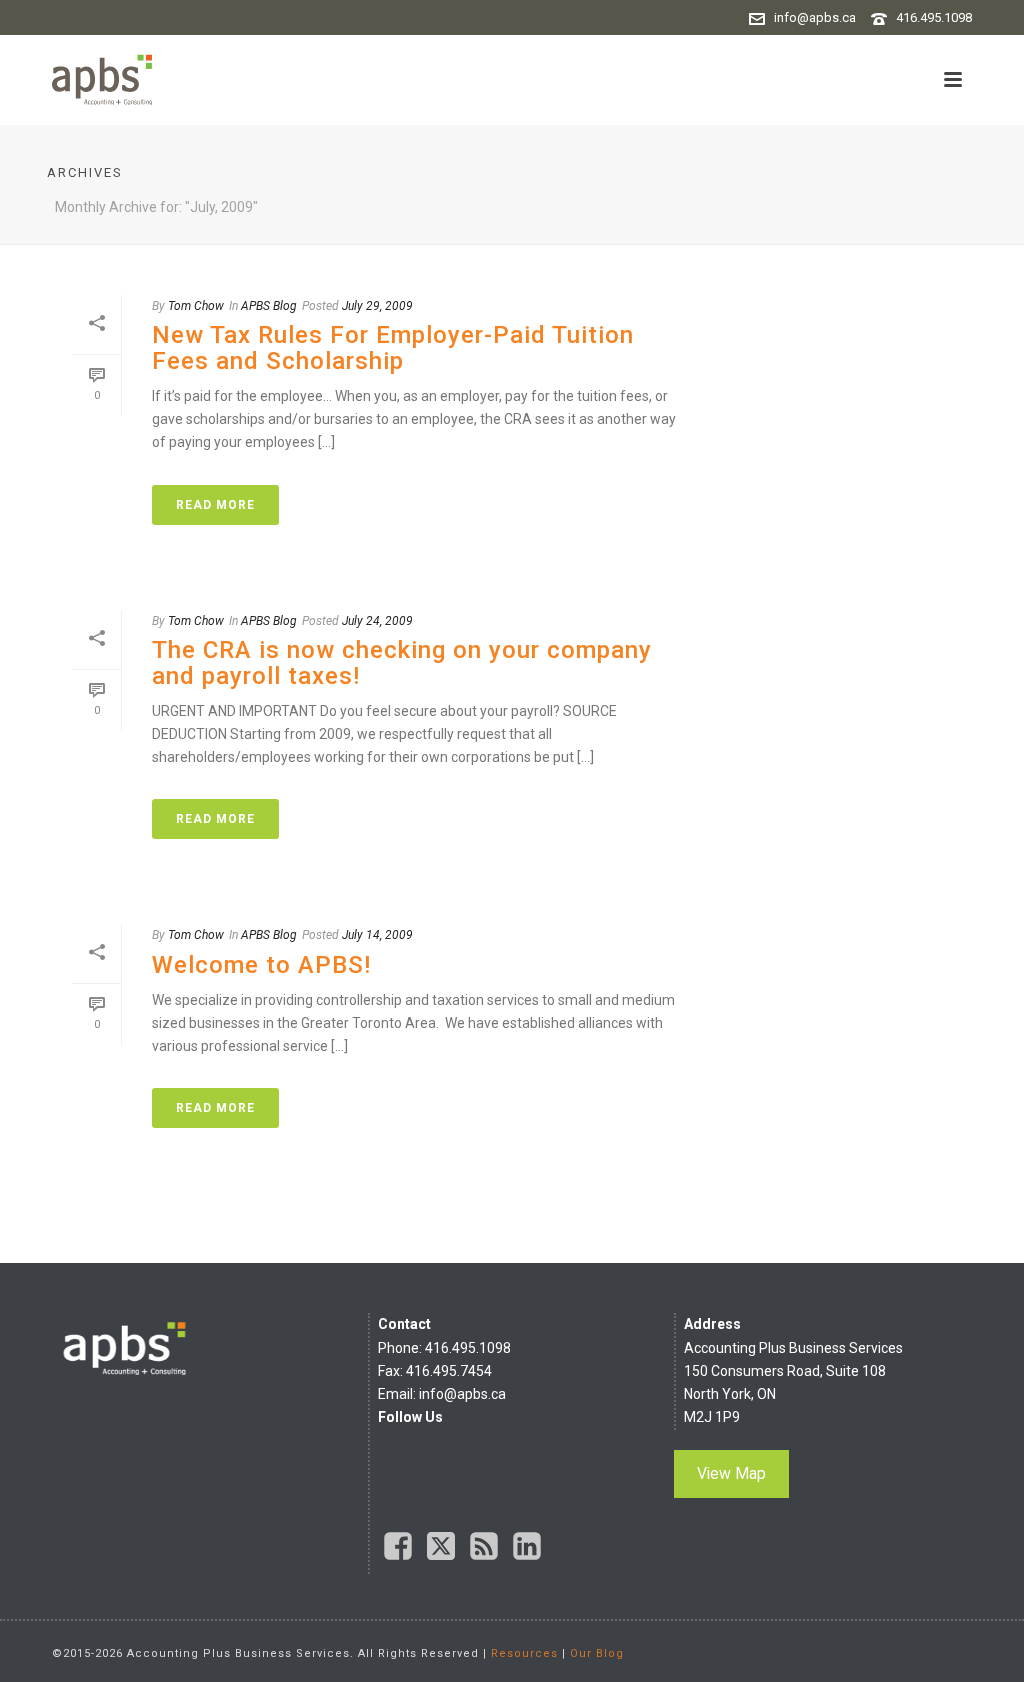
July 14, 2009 (377, 935)
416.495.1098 (934, 17)
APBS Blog (269, 306)
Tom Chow (196, 306)
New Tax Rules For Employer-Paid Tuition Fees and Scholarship (393, 348)
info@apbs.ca (815, 17)
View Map (731, 1473)
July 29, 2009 (377, 306)
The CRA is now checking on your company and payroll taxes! (402, 663)
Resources (524, 1653)
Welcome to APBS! (261, 965)
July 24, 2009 (377, 621)
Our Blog (597, 1653)
